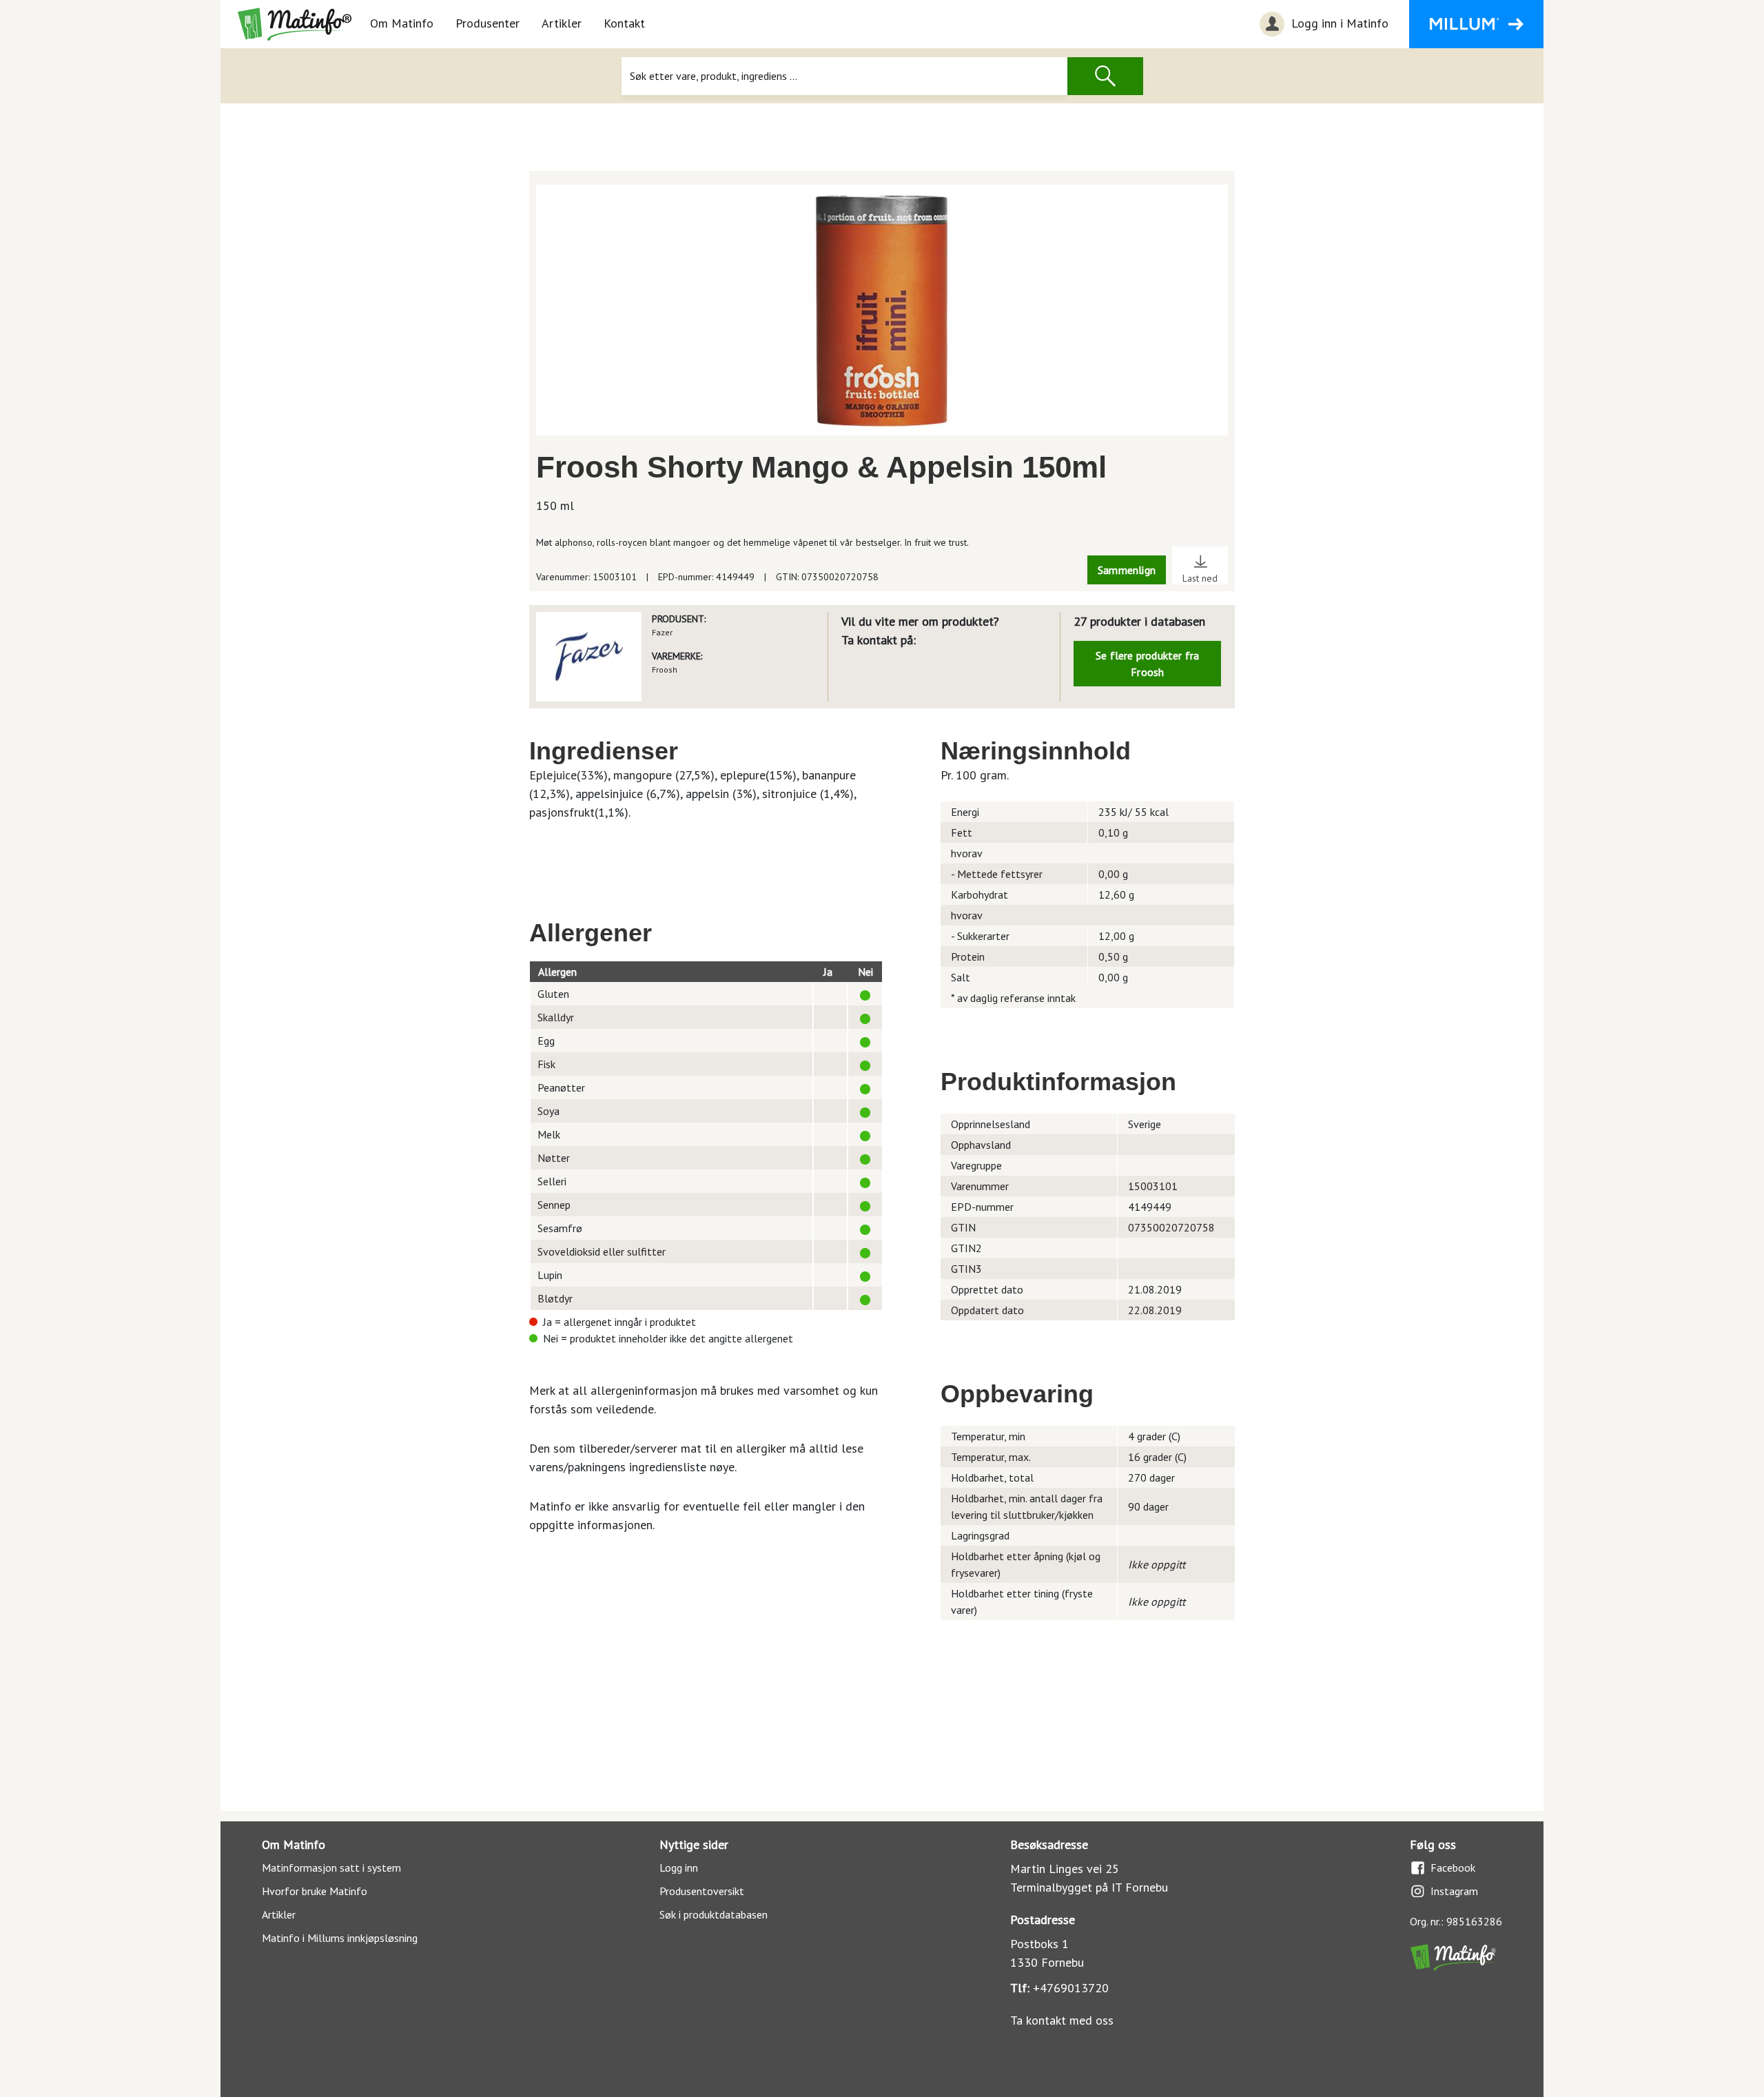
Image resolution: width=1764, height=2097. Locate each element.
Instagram (1454, 1891)
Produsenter (488, 23)
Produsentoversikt (702, 1891)
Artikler (562, 23)
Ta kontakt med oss (1062, 2020)
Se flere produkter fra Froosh (1147, 664)
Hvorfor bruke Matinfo (315, 1891)
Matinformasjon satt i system (331, 1868)
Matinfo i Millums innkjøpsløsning (340, 1938)
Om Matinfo (402, 23)
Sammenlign (1127, 570)
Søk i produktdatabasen (714, 1914)
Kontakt (624, 23)
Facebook (1453, 1868)
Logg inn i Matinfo (1338, 23)
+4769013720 (1071, 1988)
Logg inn (679, 1868)
